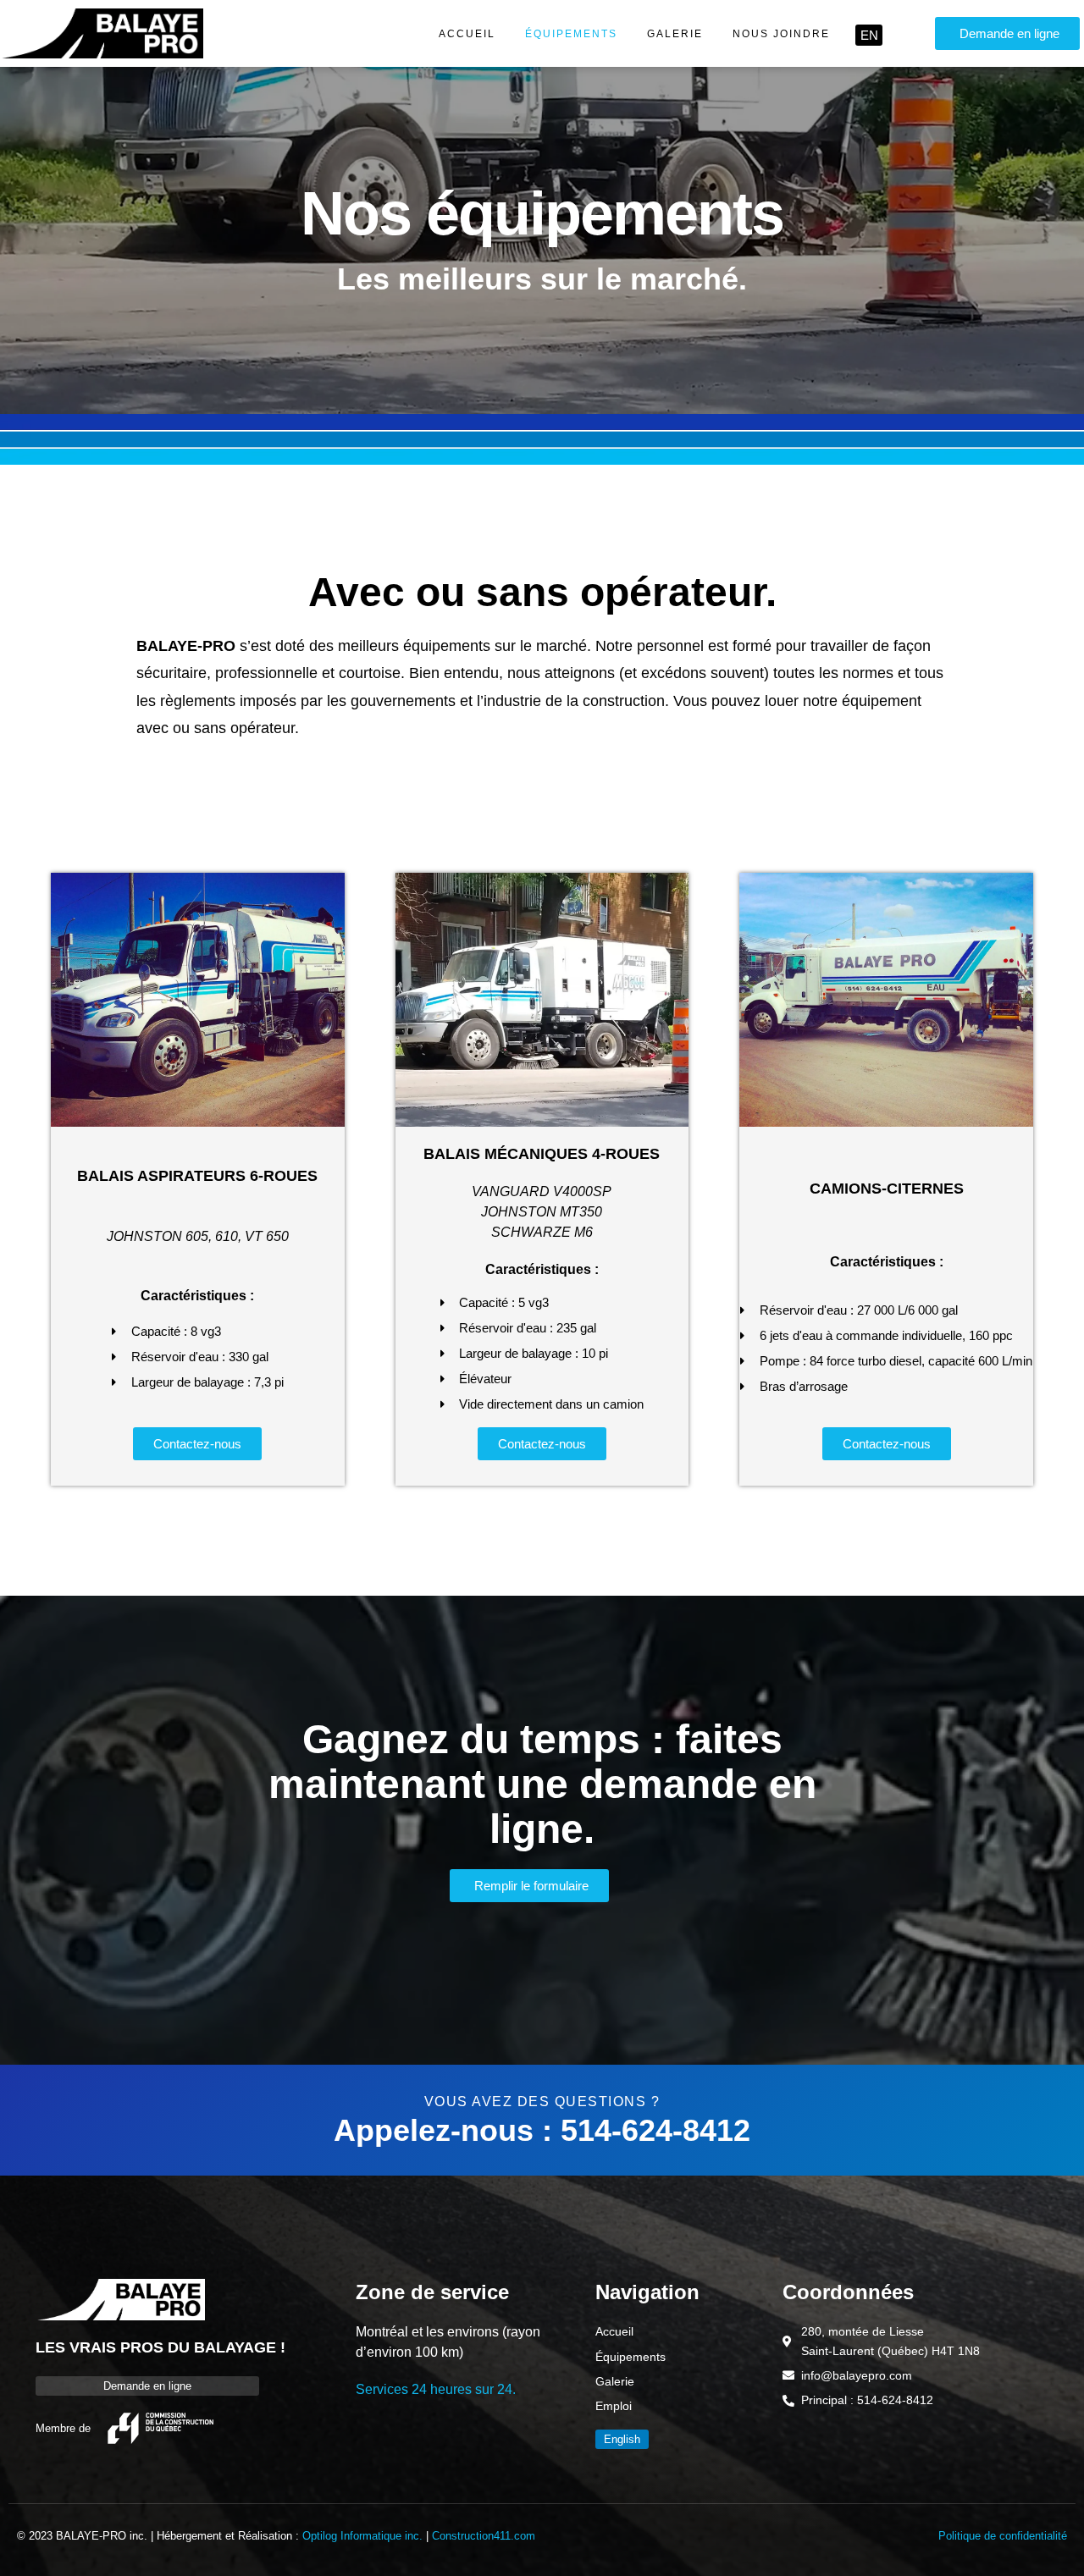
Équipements (571, 34)
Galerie (675, 34)
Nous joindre (781, 34)
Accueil (467, 34)
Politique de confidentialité (1003, 2536)
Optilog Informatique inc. (362, 2536)
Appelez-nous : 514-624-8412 (542, 2130)
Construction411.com (484, 2536)
